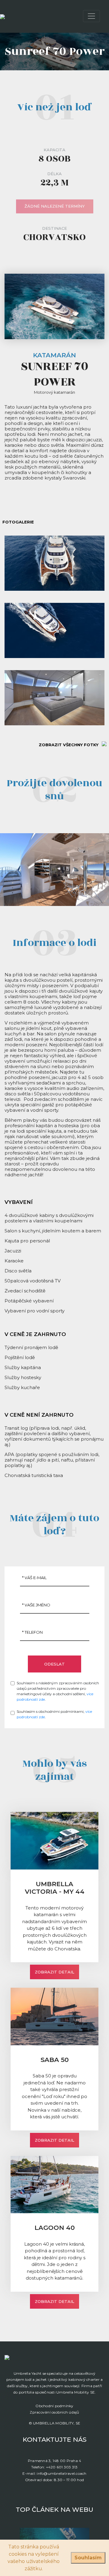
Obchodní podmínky (54, 2406)
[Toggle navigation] (91, 16)
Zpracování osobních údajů (54, 2412)
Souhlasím (88, 2558)
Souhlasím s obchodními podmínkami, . (54, 1714)
